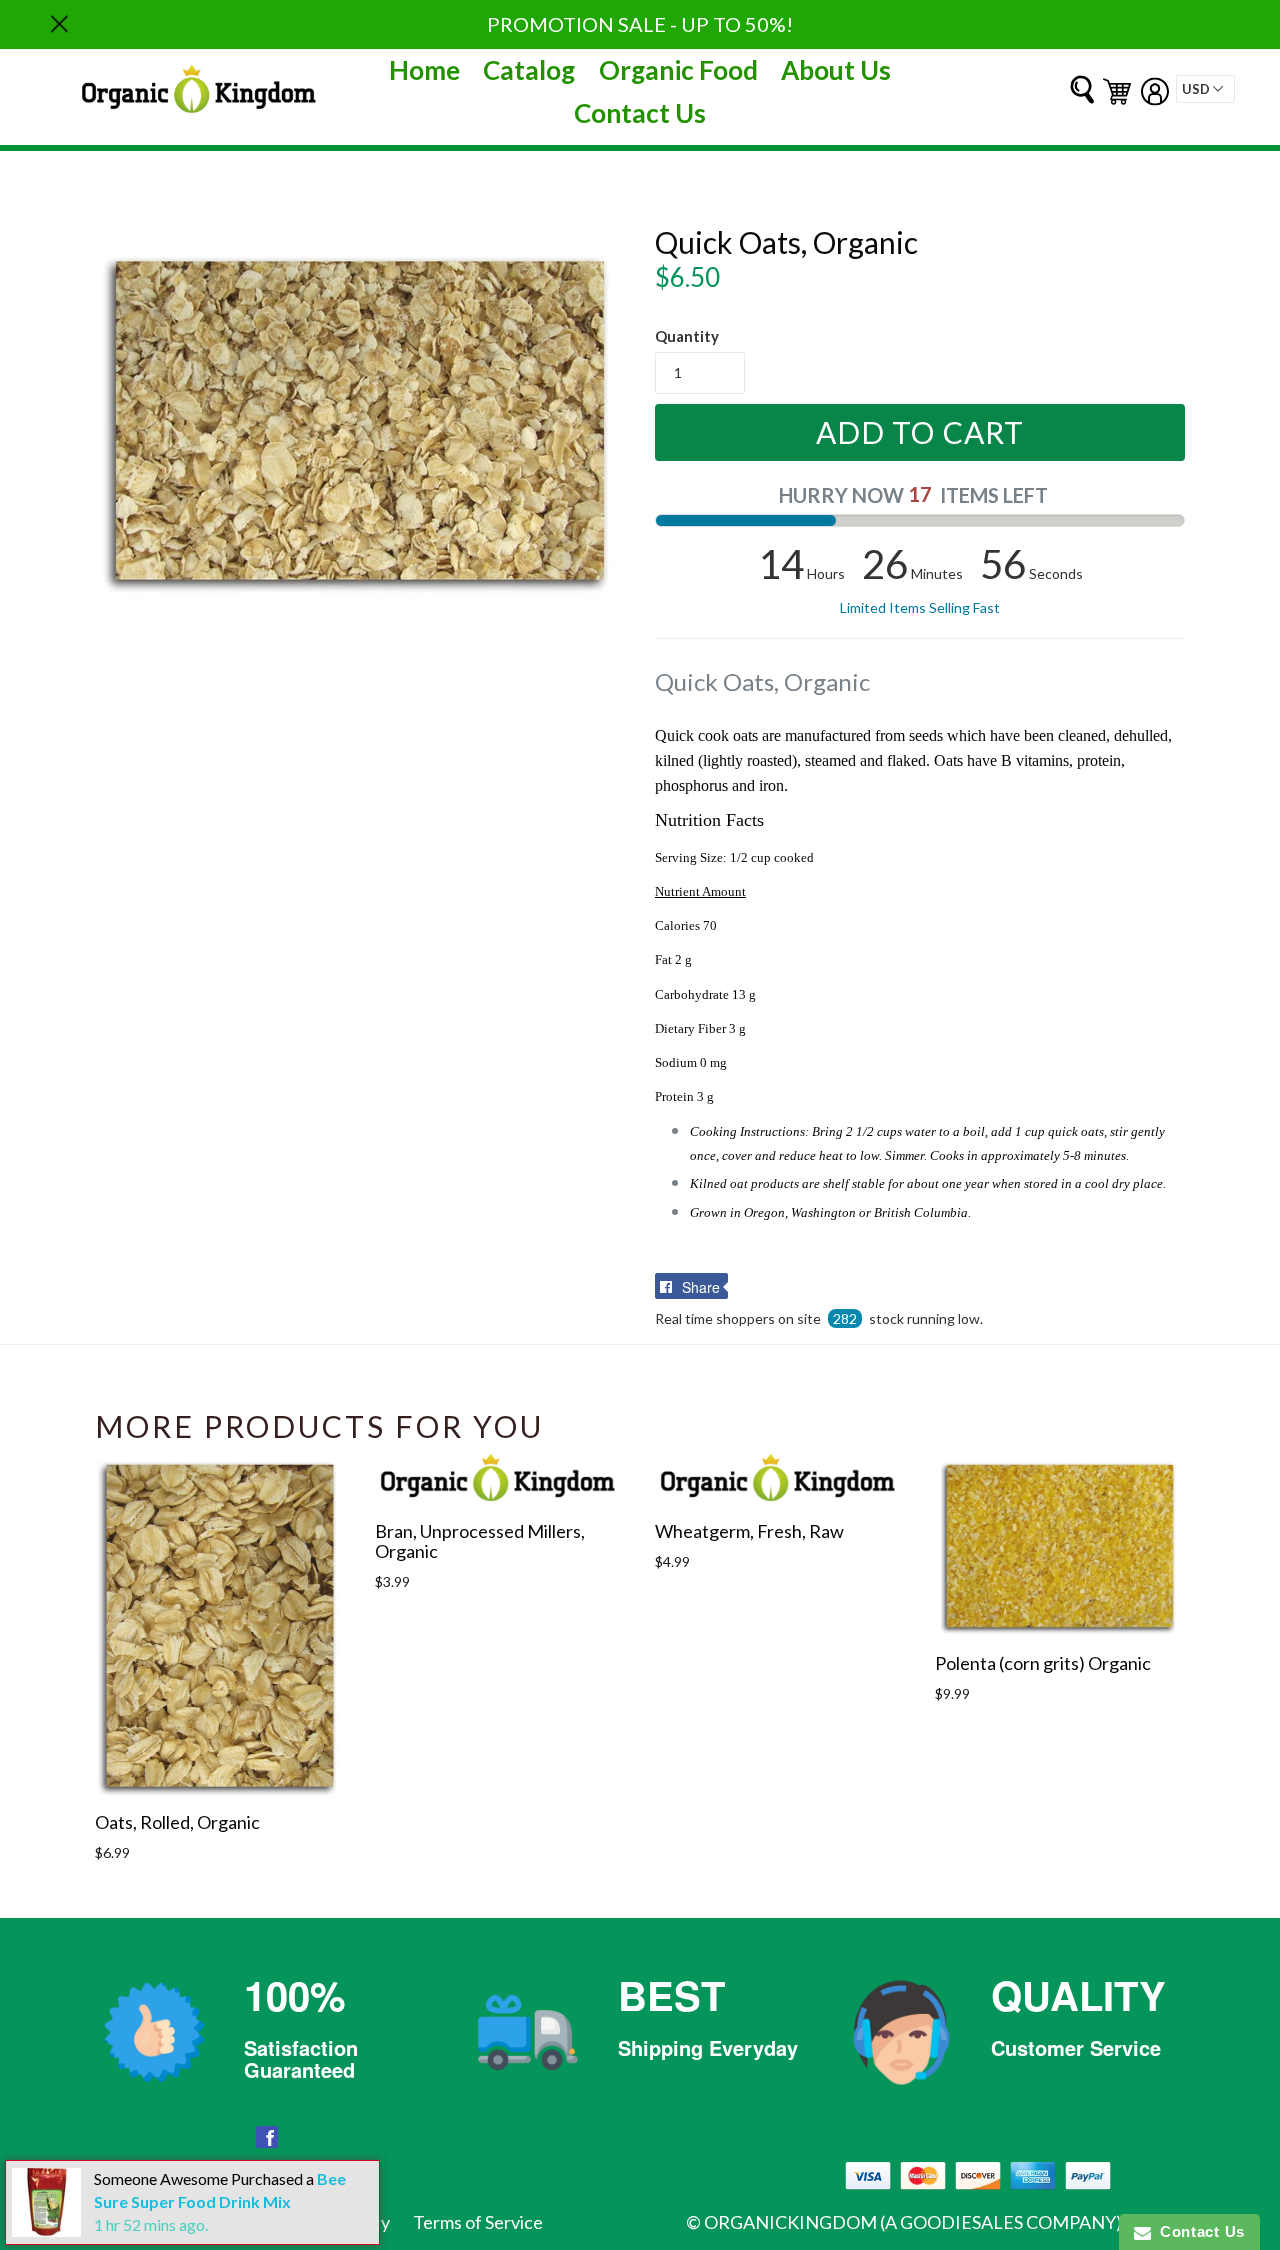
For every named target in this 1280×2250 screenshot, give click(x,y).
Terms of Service (478, 2222)
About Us (836, 70)
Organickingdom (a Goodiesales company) (913, 2222)
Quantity (687, 336)
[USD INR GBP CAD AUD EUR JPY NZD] (1205, 89)
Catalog (529, 70)
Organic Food (678, 70)
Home (424, 70)
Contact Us (640, 113)
